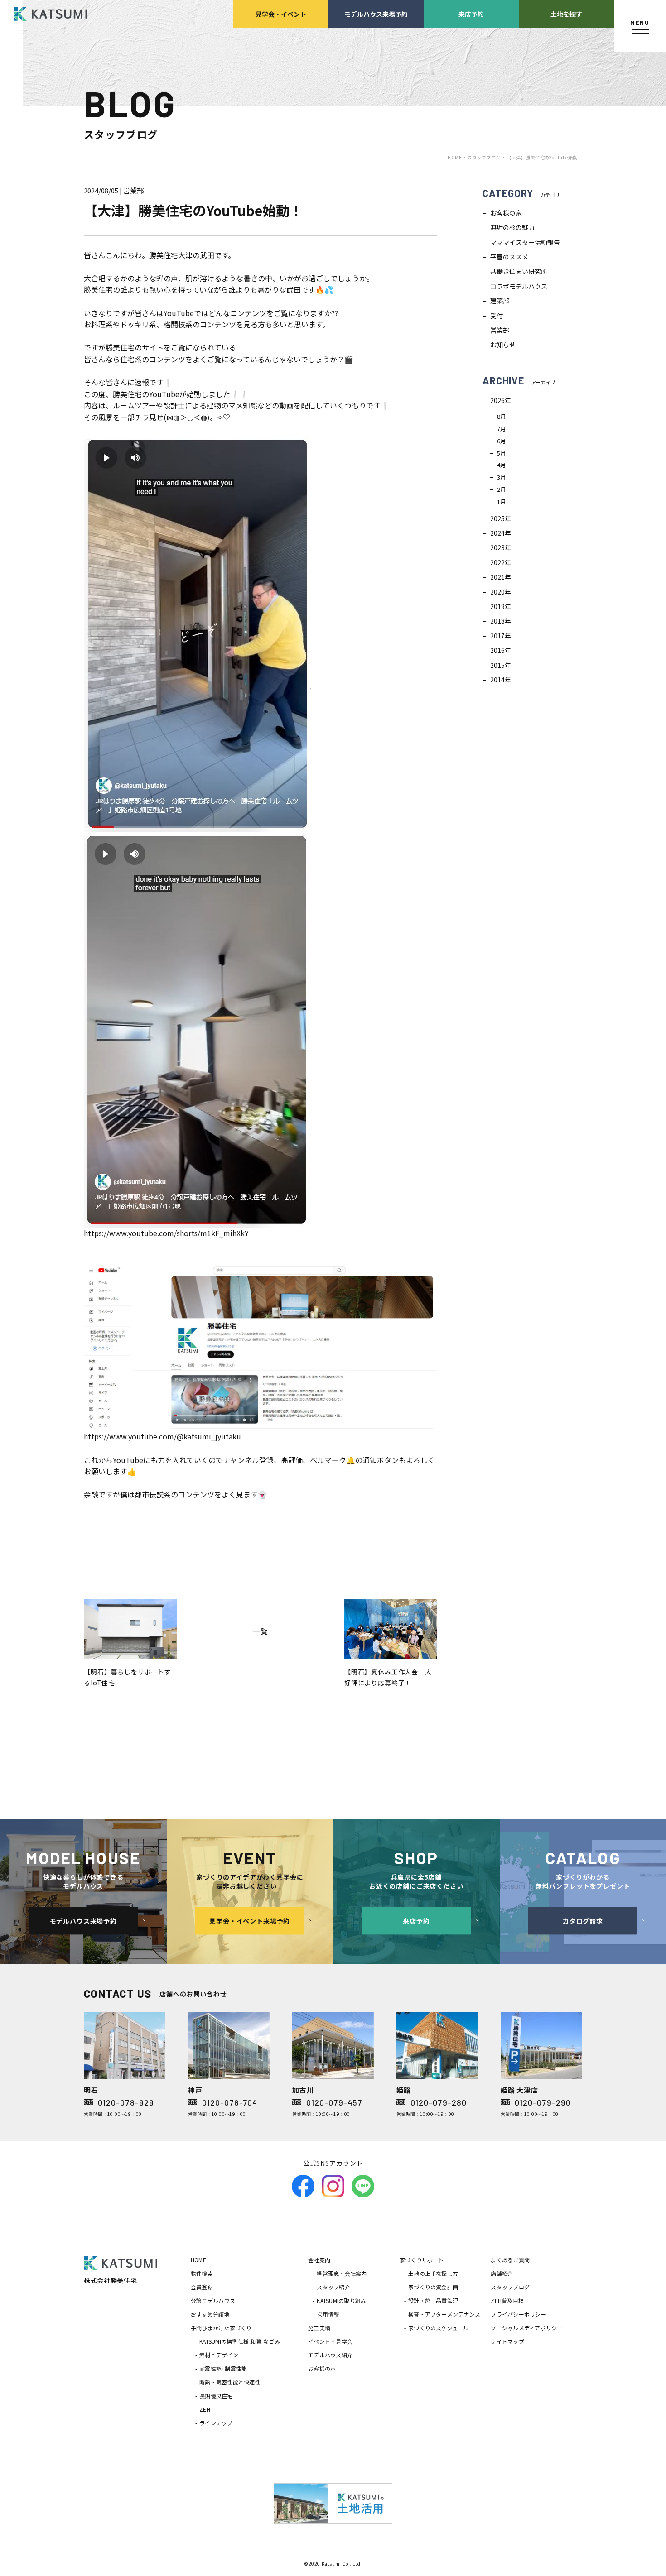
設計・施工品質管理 (433, 2300)
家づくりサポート (422, 2260)
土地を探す (566, 14)
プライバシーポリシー (518, 2314)
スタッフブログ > (486, 157)
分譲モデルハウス (213, 2300)
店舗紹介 (502, 2273)
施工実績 (319, 2328)
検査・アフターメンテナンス (444, 2314)
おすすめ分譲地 (210, 2314)
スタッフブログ (510, 2287)
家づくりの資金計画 (433, 2287)
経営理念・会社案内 (342, 2273)
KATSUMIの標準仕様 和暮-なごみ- (241, 2341)
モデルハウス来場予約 (376, 14)
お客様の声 (322, 2368)
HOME (198, 2260)
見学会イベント (281, 14)
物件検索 (202, 2273)
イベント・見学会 (330, 2341)
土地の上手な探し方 (433, 2273)
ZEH (205, 2409)
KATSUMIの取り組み (341, 2300)
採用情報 (328, 2314)
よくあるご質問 (510, 2260)
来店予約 (471, 14)
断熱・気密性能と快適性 (230, 2382)
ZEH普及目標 (507, 2300)
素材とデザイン (219, 2355)
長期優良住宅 (216, 2396)
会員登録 (202, 2287)
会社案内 (319, 2260)
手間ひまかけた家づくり (221, 2328)
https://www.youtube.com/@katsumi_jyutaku (162, 1436)
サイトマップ (507, 2341)
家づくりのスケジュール (439, 2328)
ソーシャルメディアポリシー (526, 2328)
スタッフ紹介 (333, 2287)
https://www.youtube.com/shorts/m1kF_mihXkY (166, 1233)
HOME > (457, 157)
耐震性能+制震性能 (223, 2368)
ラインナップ (216, 2423)
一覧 (261, 1631)
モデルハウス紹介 (330, 2355)
